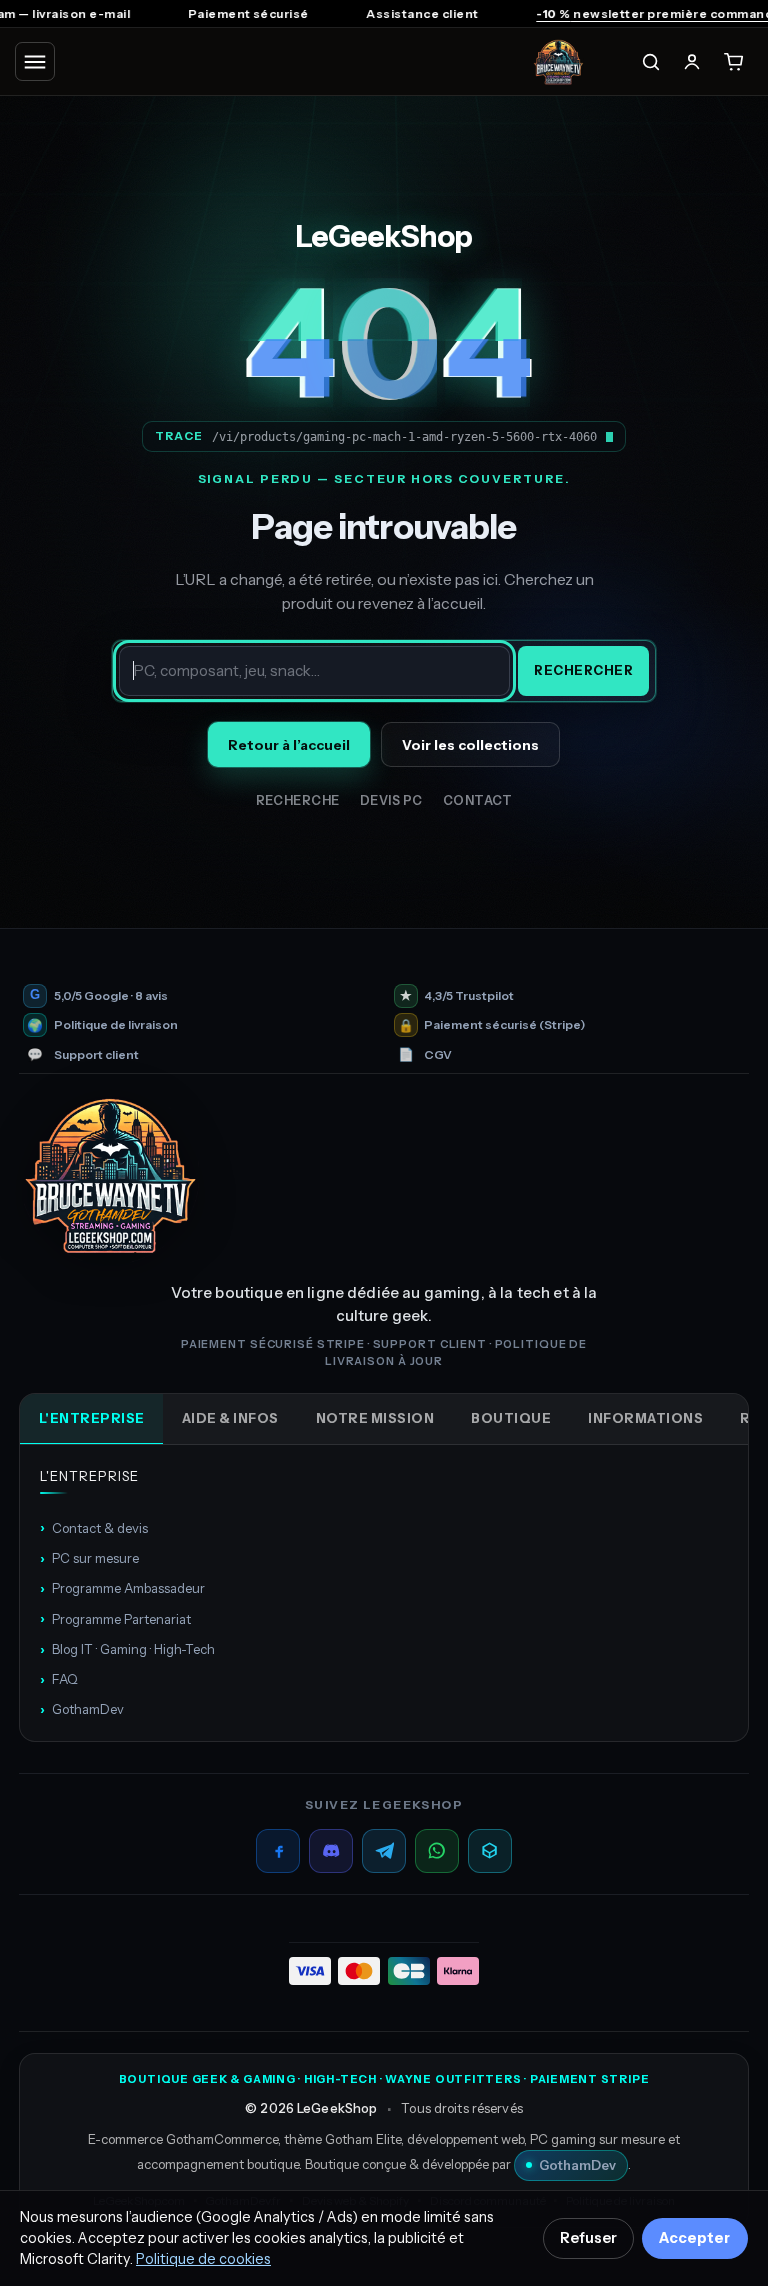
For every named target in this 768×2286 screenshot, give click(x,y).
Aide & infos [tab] (230, 1418)
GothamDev (82, 1709)
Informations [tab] (645, 1418)
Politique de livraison (116, 1025)
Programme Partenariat (115, 1618)
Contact (478, 800)
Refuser (588, 2238)
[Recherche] (651, 62)
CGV (438, 1055)
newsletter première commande (624, 13)
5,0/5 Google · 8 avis (111, 996)
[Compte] (692, 62)
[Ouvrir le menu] (34, 61)
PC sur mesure (89, 1558)
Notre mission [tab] (375, 1418)
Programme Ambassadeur (122, 1588)
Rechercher (583, 670)
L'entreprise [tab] (92, 1418)
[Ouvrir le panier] (734, 62)
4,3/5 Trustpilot (469, 996)
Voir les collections (470, 745)
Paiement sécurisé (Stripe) (504, 1025)
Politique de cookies (203, 2259)
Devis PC (391, 800)
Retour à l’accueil (289, 745)
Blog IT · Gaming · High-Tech (127, 1649)
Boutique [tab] (511, 1418)
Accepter (694, 2238)
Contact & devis (94, 1527)
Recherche (298, 800)
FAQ (59, 1679)
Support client (96, 1055)
